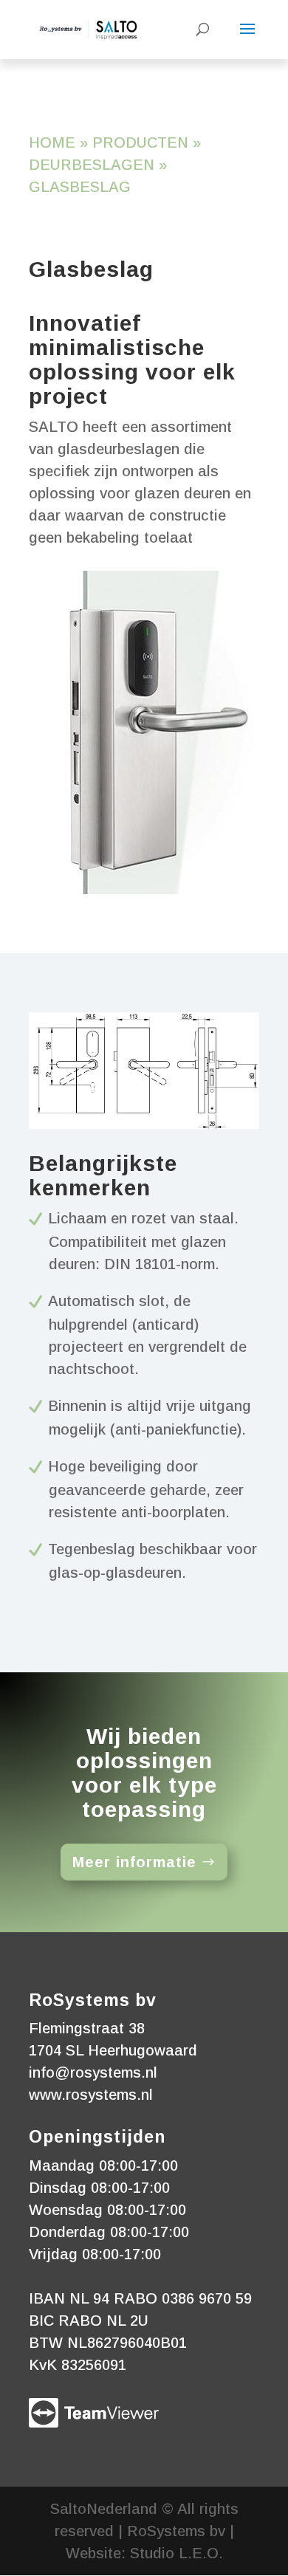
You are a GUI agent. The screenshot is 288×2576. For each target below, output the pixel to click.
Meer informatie (134, 1862)
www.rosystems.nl (91, 2095)
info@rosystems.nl (93, 2072)
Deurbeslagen (92, 165)
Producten (140, 142)
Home (52, 142)
